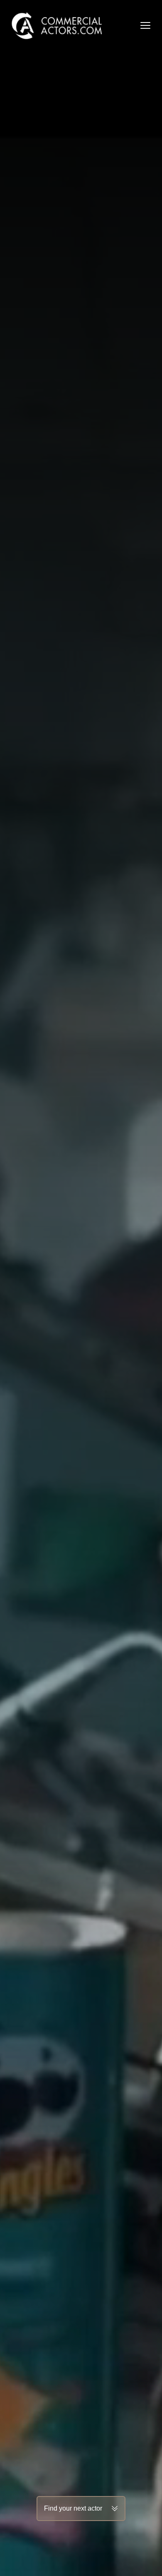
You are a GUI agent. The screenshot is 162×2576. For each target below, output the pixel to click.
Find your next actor (73, 2508)
